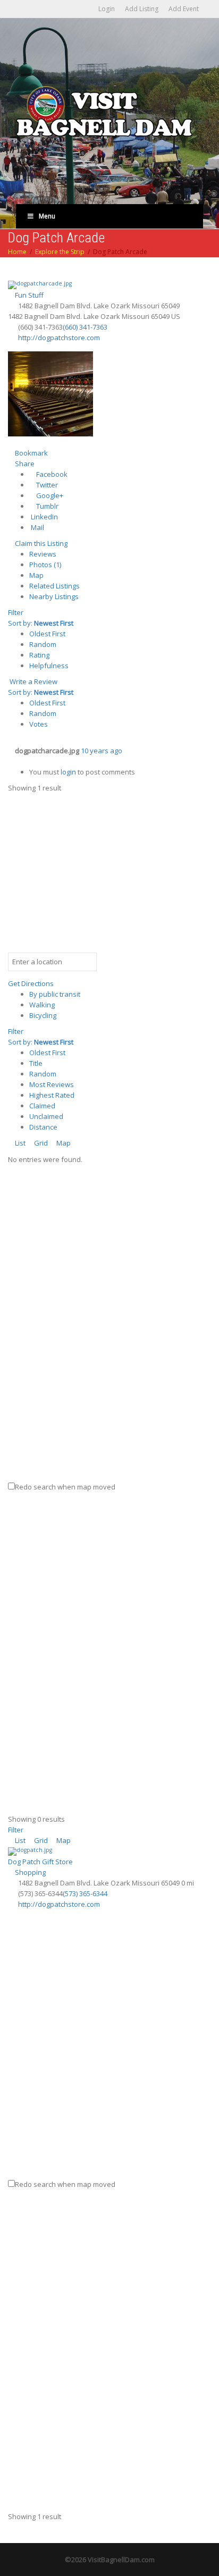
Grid (40, 1143)
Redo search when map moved (65, 1487)
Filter (16, 612)
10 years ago (102, 751)
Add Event (184, 9)
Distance (43, 1127)
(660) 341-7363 (85, 327)
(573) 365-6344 (85, 1893)
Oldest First (47, 634)
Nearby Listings (54, 596)
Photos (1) (45, 565)
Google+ (49, 495)
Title (36, 1063)
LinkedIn (44, 517)
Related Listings (54, 586)
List (19, 1143)
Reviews (43, 554)
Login (107, 9)
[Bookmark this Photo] (11, 761)
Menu (47, 216)
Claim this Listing (40, 543)
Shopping (30, 1872)
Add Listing (142, 9)
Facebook (51, 474)
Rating (39, 655)
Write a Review (33, 681)
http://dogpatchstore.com (59, 338)
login (68, 772)
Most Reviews (52, 1084)
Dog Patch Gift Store (40, 1862)
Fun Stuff (28, 295)
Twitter (46, 485)
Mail (37, 527)
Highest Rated (52, 1095)
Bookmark (31, 453)
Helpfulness (49, 666)
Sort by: (41, 623)
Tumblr (47, 506)
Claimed (42, 1106)
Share (24, 464)
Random (43, 644)
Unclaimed (46, 1116)
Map (36, 575)
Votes (39, 724)
